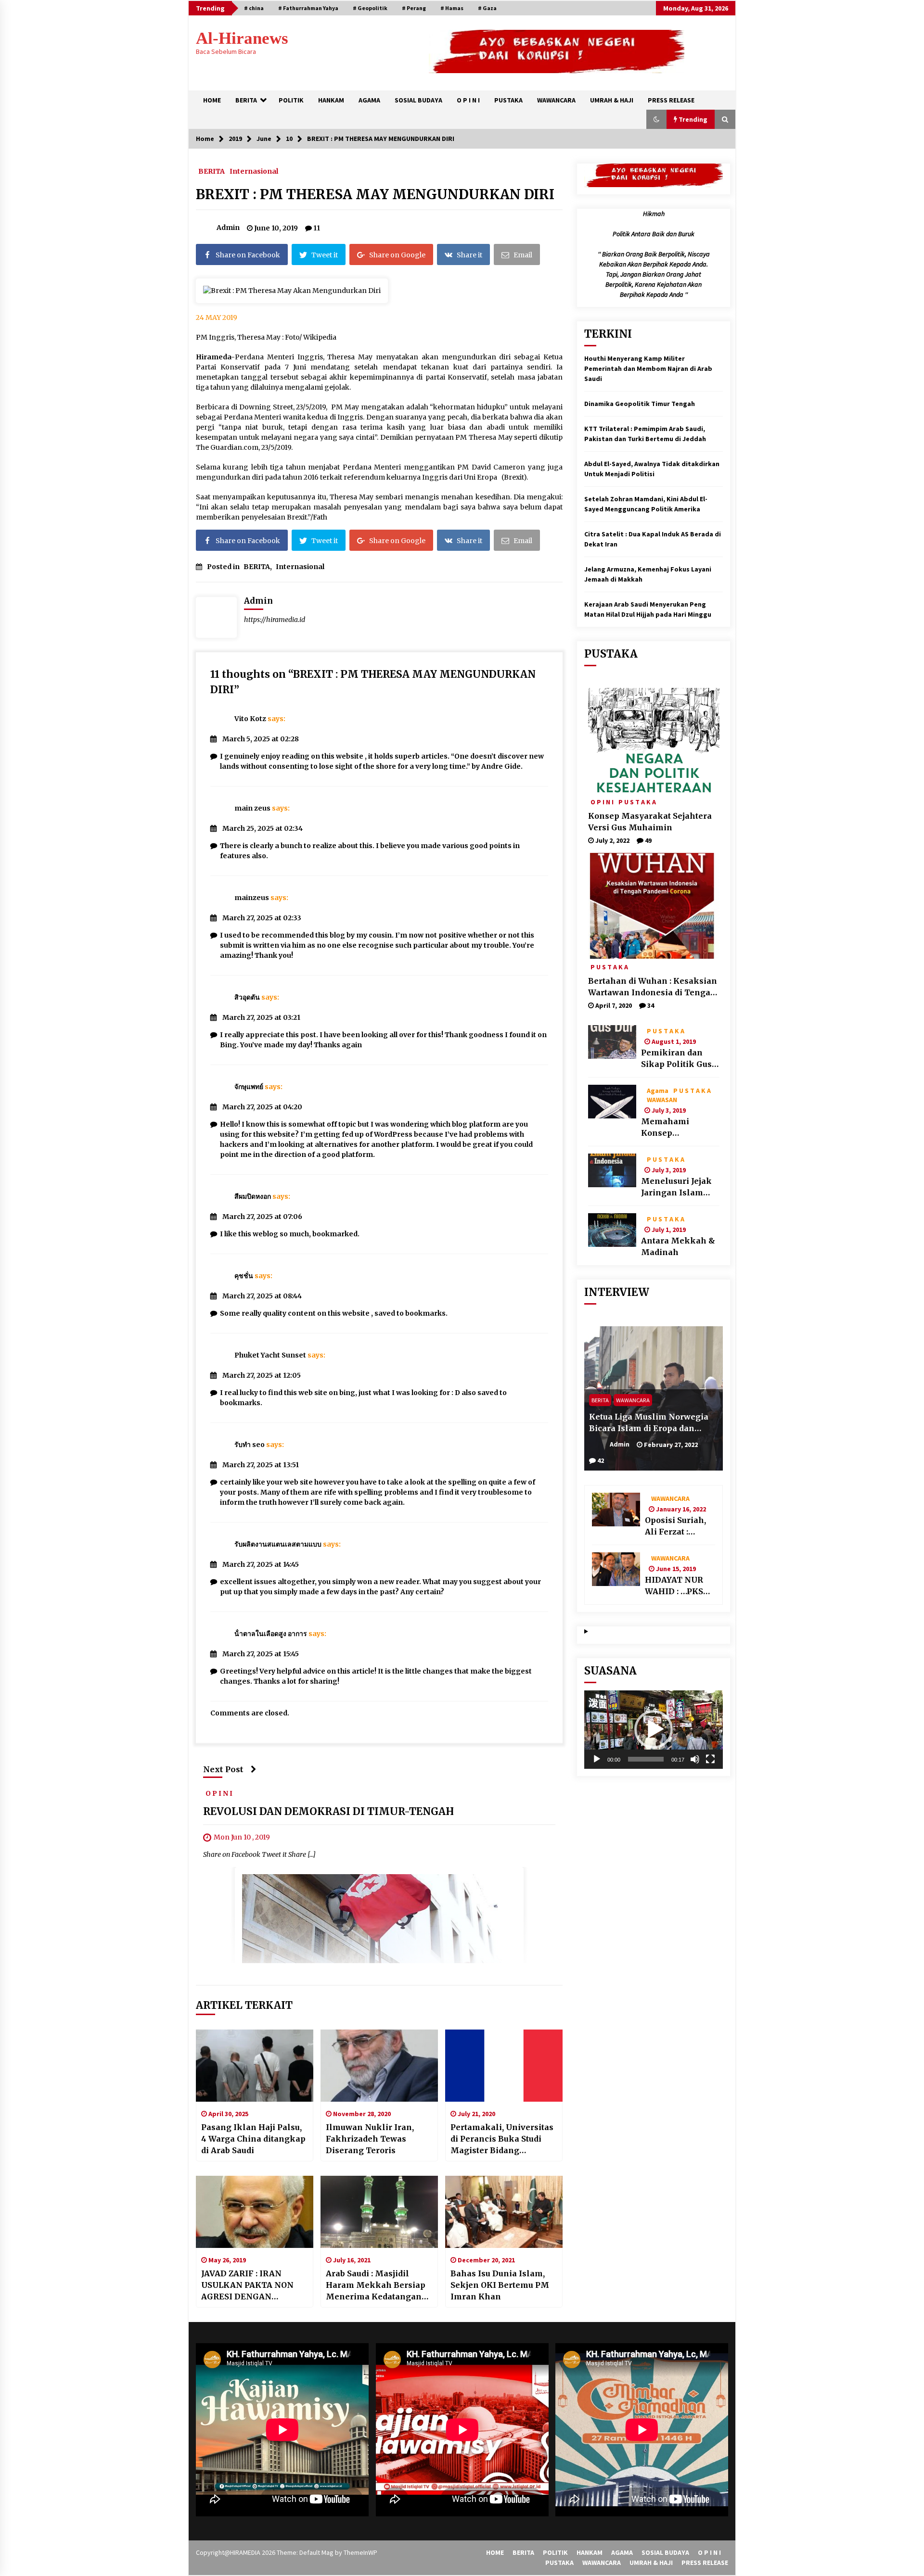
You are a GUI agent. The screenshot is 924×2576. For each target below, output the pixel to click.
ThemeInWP (360, 2552)
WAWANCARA (556, 100)
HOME (212, 100)
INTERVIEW (617, 1292)
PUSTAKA (508, 100)
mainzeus (252, 898)
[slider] (646, 1759)
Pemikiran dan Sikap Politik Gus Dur (676, 1059)
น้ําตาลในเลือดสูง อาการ (271, 1634)
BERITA (246, 100)
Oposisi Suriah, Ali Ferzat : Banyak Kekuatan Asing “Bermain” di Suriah (678, 1526)
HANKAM (331, 100)
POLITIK (291, 100)
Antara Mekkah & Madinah (678, 1246)
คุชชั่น (244, 1276)
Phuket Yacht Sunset (270, 1355)
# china (254, 8)
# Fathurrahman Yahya (308, 8)
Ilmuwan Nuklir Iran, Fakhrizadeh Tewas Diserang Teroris (370, 2139)
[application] (654, 1730)
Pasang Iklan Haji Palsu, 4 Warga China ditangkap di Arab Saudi (253, 2139)
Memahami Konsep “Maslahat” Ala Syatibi (673, 1128)
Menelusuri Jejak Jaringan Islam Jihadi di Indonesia (680, 1187)
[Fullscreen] (710, 1759)
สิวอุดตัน (247, 997)
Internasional (254, 171)
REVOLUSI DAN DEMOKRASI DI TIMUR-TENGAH (328, 1812)
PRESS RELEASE (671, 100)
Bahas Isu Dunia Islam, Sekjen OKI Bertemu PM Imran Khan (500, 2285)
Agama (658, 1090)
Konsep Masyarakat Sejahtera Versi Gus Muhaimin (650, 822)
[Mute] (695, 1759)
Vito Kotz (250, 719)
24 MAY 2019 (217, 317)
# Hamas (452, 8)
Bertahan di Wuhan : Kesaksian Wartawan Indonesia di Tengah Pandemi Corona (653, 987)
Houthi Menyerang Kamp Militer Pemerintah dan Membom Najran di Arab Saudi (648, 368)
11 (317, 228)
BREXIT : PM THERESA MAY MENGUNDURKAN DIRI (375, 194)
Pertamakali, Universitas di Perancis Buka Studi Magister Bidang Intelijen (502, 2139)
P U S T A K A (637, 801)
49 (648, 840)
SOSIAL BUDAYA (418, 100)
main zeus (252, 808)
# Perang (414, 8)
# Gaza (487, 8)
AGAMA (369, 100)
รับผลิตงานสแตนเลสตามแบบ (278, 1544)
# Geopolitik (370, 8)
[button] (656, 119)
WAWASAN (662, 1099)
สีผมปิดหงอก (253, 1196)
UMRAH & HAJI (612, 100)
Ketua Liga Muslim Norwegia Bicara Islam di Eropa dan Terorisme (649, 1423)
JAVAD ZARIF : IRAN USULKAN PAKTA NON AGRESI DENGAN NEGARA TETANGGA (247, 2285)
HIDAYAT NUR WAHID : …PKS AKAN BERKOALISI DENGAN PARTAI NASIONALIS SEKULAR (680, 1586)
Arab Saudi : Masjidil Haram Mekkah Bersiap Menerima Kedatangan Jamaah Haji (376, 2285)
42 (601, 1460)
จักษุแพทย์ (249, 1087)
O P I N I (468, 100)
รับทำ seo (250, 1445)
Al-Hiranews (242, 38)
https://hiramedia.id (275, 620)
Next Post (223, 1769)
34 (651, 1005)
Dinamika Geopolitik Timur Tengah (640, 404)
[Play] (597, 1759)
